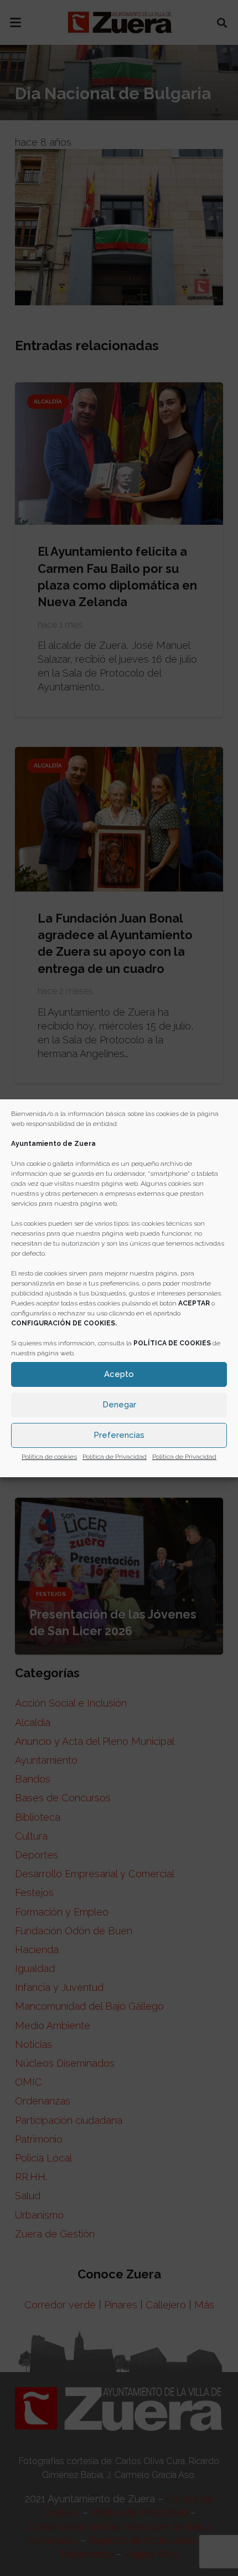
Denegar (119, 1405)
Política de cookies (49, 1457)
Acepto (119, 1374)
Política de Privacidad (115, 1457)
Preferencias (119, 1435)
